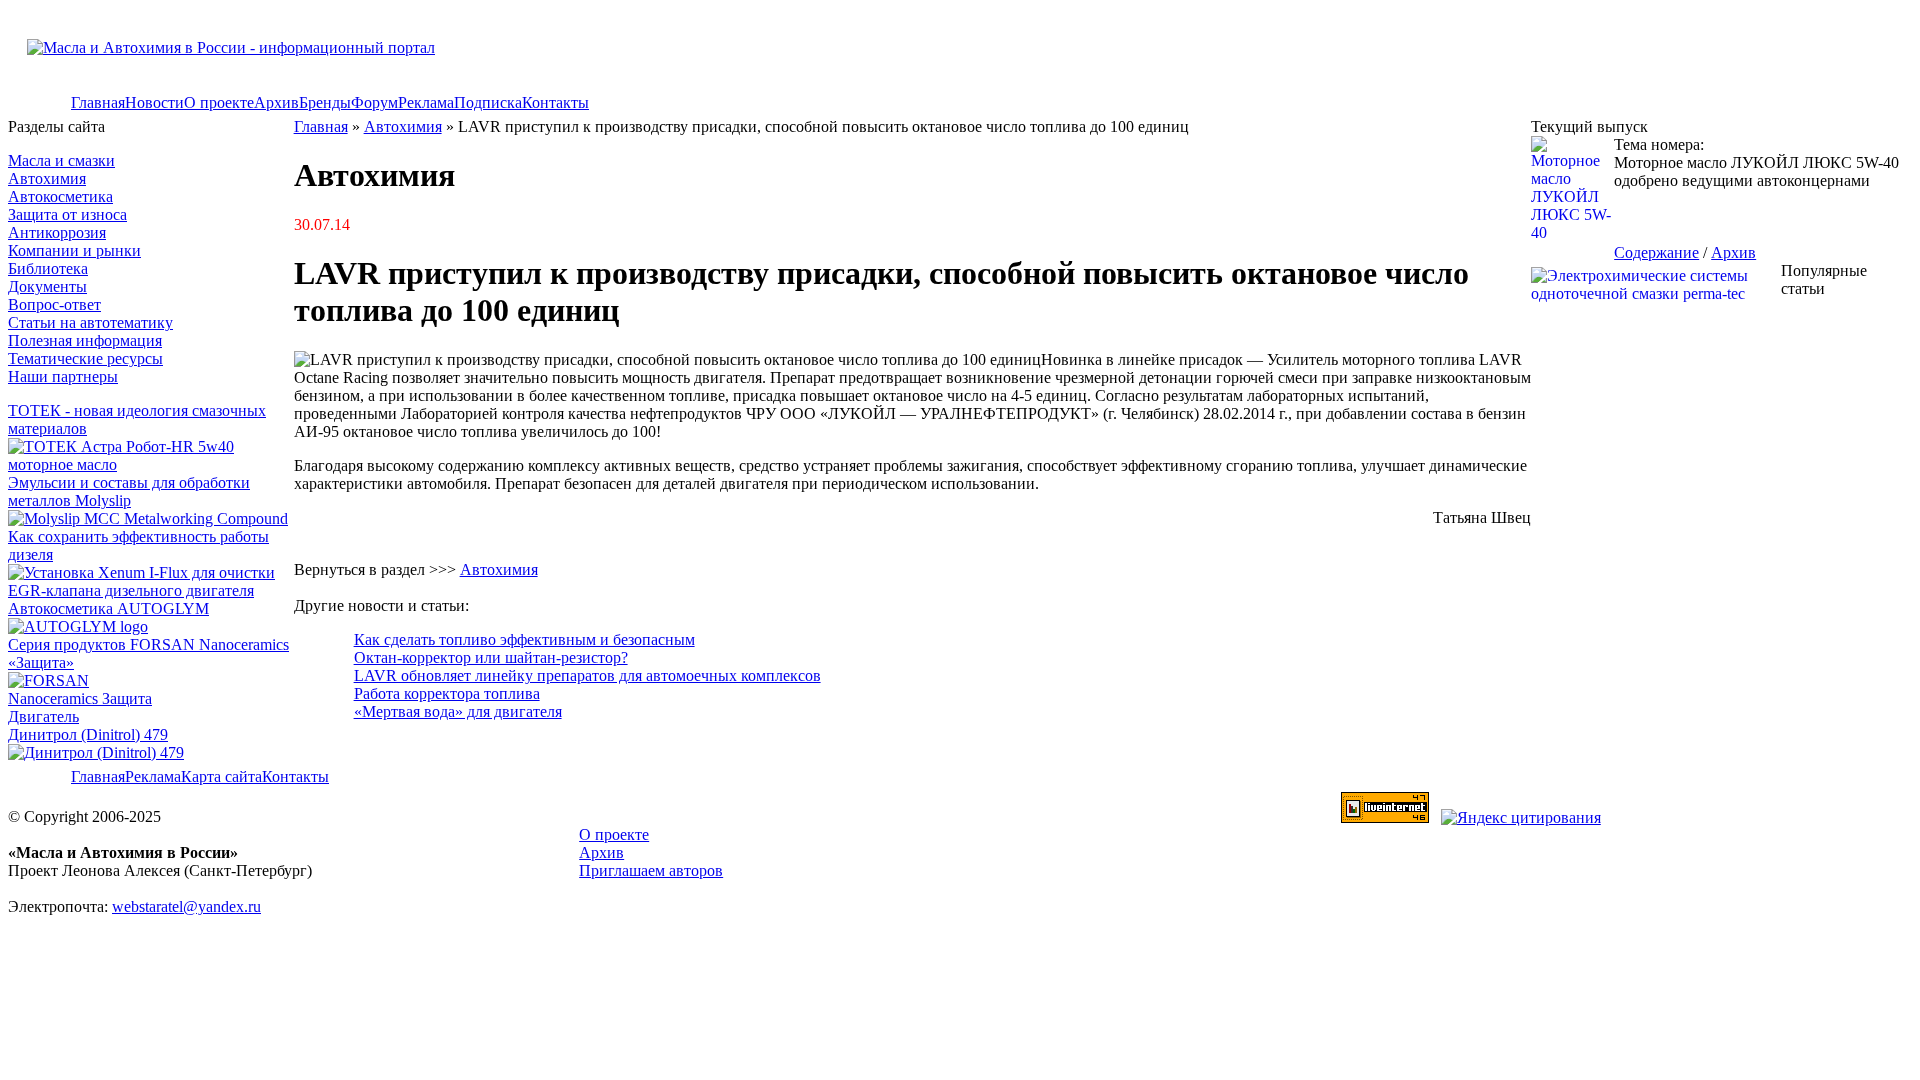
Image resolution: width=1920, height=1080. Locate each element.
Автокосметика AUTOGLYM (108, 608)
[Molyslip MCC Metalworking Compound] (148, 518)
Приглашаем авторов (651, 870)
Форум (374, 102)
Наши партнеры (63, 376)
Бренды (325, 102)
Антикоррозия (57, 232)
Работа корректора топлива (447, 693)
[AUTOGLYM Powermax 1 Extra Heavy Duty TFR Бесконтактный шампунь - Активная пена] (78, 626)
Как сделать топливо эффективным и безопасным (524, 639)
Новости (154, 102)
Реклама (426, 102)
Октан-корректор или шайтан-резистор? (491, 657)
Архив (276, 102)
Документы (47, 286)
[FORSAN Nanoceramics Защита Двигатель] (151, 699)
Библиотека (48, 268)
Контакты (555, 102)
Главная (98, 102)
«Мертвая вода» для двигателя (458, 711)
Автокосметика (60, 196)
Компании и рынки (74, 250)
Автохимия (47, 178)
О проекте (219, 102)
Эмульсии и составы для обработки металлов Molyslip (129, 491)
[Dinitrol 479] (101, 752)
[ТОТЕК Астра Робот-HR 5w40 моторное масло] (151, 464)
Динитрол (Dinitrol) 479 (88, 734)
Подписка (488, 102)
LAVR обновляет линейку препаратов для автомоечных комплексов (587, 675)
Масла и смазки (61, 160)
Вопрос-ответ (54, 304)
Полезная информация (85, 340)
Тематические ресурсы (85, 358)
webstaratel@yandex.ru (186, 906)
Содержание (1656, 252)
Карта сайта (221, 776)
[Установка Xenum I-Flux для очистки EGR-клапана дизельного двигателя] (151, 590)
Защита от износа (67, 214)
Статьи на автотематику (90, 322)
